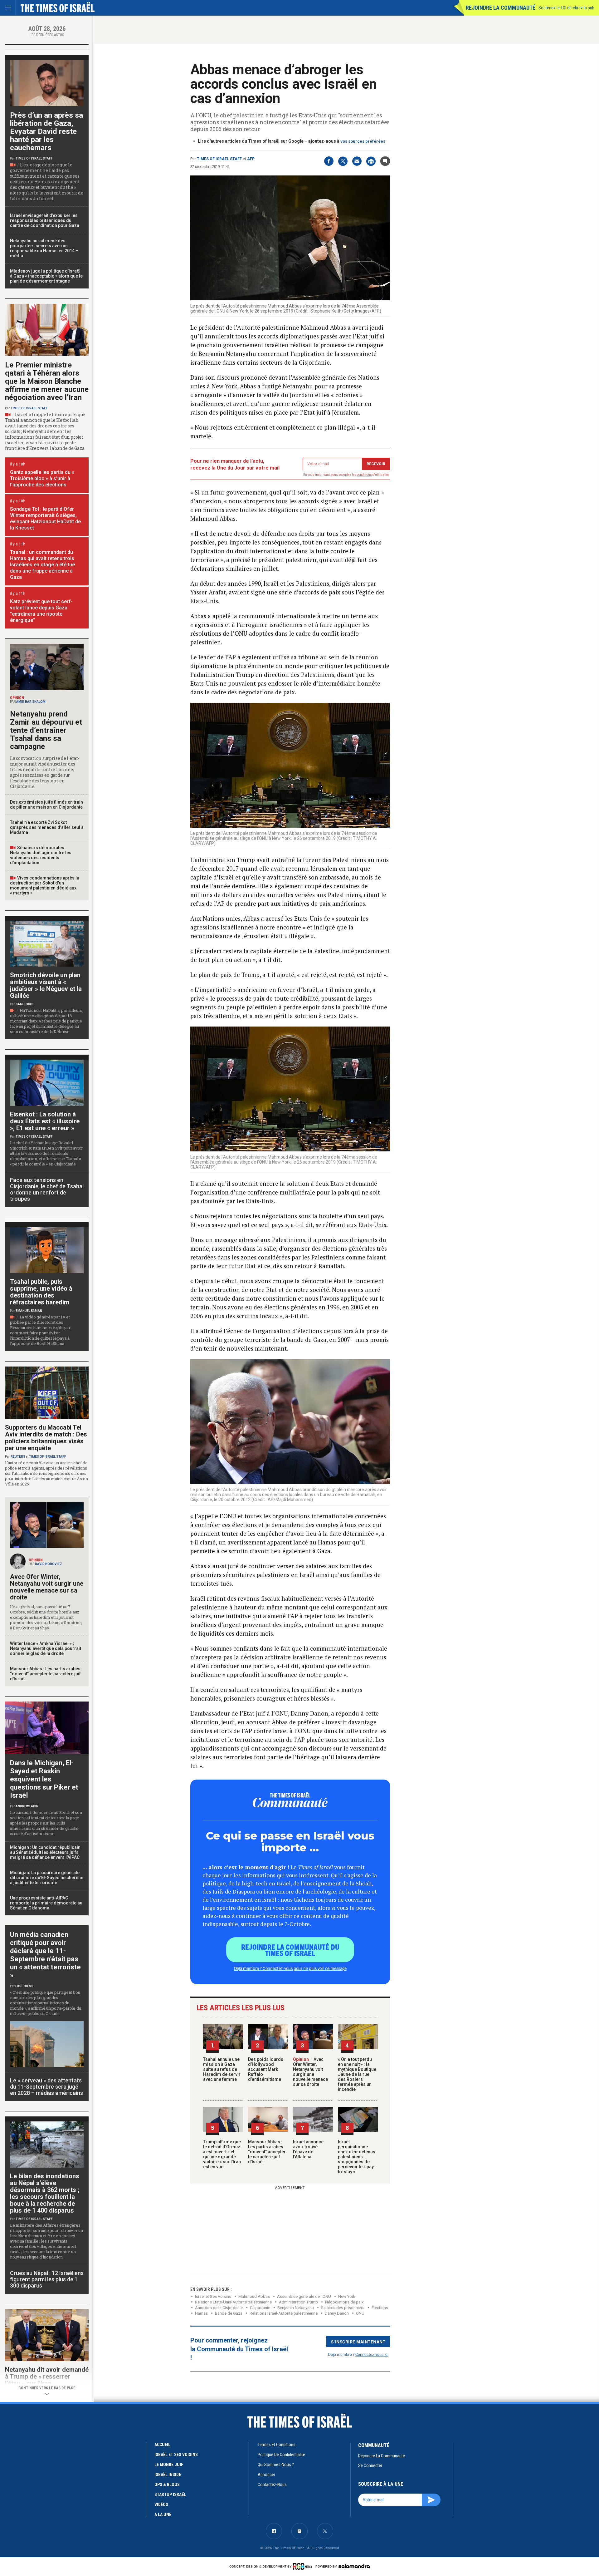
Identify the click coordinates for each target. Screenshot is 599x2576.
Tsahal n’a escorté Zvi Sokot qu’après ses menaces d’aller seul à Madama (47, 827)
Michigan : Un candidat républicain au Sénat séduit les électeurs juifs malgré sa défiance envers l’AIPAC (45, 1852)
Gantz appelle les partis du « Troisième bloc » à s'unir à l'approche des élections (42, 478)
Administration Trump (298, 2302)
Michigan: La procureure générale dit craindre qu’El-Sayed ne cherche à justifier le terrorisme (47, 1878)
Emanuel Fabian (29, 1311)
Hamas (201, 2313)
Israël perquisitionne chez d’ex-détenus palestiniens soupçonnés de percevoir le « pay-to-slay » (357, 2157)
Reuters (18, 1457)
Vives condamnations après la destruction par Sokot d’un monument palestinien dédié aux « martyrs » (45, 885)
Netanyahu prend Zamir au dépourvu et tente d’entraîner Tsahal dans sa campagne (46, 730)
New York (347, 2296)
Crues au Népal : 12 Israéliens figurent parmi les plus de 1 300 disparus (47, 2279)
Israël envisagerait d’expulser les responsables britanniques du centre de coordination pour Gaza (45, 220)
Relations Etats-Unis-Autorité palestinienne (233, 2302)
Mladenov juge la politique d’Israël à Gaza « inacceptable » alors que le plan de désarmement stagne (46, 276)
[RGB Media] (304, 2566)
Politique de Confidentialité (281, 2455)
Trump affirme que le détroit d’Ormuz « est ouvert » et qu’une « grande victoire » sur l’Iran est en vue (222, 2154)
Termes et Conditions (277, 2445)
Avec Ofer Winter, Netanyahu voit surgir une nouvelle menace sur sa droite (310, 2072)
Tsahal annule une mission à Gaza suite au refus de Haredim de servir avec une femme (222, 2069)
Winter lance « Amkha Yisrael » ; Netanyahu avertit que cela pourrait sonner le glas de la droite (46, 1648)
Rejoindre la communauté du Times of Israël (290, 1950)
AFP (251, 159)
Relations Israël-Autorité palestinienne (284, 2313)
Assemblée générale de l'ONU (304, 2296)
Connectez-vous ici (372, 2354)
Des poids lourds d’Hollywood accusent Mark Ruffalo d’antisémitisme (266, 2069)
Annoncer (266, 2475)
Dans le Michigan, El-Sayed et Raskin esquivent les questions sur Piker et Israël (44, 1779)
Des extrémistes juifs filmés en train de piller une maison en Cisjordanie (46, 805)
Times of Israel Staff (219, 159)
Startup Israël (170, 2495)
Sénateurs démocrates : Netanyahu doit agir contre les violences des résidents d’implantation (41, 855)
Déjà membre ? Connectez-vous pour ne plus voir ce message (290, 1968)
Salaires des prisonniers (343, 2308)
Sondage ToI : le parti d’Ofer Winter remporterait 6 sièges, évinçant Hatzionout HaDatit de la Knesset (45, 518)
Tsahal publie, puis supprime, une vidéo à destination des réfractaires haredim (41, 1292)
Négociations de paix (344, 2302)
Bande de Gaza (229, 2313)
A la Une (163, 2514)
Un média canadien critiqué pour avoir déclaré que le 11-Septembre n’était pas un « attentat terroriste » (45, 1955)
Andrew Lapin (27, 1806)
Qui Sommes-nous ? (276, 2465)
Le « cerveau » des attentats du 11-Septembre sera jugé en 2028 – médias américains (46, 2087)
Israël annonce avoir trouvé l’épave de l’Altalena (308, 2149)
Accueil (162, 2445)
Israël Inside (168, 2475)
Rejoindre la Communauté (501, 8)
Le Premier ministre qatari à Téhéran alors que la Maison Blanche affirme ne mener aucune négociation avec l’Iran (47, 381)
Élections (380, 2308)
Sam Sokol (25, 1004)
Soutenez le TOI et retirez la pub (566, 8)
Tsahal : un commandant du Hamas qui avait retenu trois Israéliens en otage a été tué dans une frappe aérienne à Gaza (42, 565)
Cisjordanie (260, 2308)
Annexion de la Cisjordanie (219, 2308)
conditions (364, 475)
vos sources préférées (363, 141)
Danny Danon (337, 2313)
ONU (360, 2313)
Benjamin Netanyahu (296, 2308)
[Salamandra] (354, 2566)
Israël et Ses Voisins (213, 2296)
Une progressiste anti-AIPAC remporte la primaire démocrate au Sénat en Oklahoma (46, 1903)
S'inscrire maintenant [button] (358, 2342)
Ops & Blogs (167, 2485)
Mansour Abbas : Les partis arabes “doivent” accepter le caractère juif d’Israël (267, 2152)
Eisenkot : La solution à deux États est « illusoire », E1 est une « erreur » (45, 1121)
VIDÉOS (161, 2505)
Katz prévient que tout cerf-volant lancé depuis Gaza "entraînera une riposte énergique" (41, 611)
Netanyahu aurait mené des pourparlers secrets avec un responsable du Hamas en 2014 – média (44, 248)
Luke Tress (24, 1986)
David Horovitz (49, 1564)
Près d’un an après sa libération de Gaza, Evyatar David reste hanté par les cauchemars (46, 131)
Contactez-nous (272, 2485)
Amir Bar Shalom (31, 702)
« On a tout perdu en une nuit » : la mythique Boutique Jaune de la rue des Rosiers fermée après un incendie (357, 2074)
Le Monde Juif (169, 2465)
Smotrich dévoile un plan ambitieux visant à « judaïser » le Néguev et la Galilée (46, 985)
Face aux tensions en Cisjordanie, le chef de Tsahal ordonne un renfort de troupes (47, 1189)
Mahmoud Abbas (254, 2296)
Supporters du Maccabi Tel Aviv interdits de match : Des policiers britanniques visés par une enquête (46, 1438)
